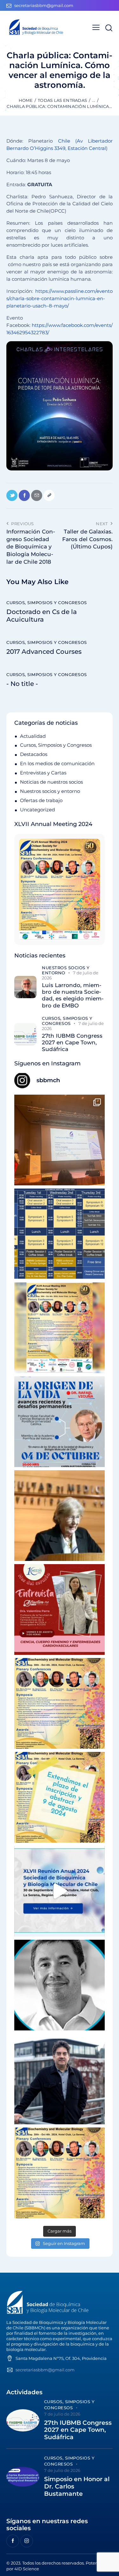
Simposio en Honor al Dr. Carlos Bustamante (77, 2487)
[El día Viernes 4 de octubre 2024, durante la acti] (60, 1422)
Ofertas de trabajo (41, 800)
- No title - (22, 684)
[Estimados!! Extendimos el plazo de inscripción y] (60, 1797)
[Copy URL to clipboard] (49, 495)
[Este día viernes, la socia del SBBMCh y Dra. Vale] (60, 1609)
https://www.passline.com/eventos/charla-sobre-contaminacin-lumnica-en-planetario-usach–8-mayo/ (60, 298)
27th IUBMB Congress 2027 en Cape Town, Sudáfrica (72, 1043)
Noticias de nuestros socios (51, 782)
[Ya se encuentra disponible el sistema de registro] (60, 2173)
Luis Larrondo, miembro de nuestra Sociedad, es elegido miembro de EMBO (73, 995)
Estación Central (87, 148)
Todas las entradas (62, 100)
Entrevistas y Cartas (43, 773)
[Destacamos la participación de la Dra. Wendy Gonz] (60, 1140)
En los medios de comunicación (57, 763)
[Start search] (109, 28)
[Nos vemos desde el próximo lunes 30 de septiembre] (60, 1328)
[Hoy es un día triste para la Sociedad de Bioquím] (60, 1985)
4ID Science (27, 2569)
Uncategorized (37, 810)
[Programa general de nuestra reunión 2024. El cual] (60, 1234)
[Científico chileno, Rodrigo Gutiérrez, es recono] (60, 2079)
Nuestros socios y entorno (50, 791)
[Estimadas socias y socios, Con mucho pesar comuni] (60, 1516)
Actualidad (33, 736)
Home (26, 100)
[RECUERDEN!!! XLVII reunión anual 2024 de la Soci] (60, 1703)
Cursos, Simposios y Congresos (47, 603)
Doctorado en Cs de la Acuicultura (42, 616)
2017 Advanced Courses (44, 652)
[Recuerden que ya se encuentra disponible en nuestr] (60, 1891)
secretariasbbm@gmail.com (45, 2370)
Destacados (34, 754)
